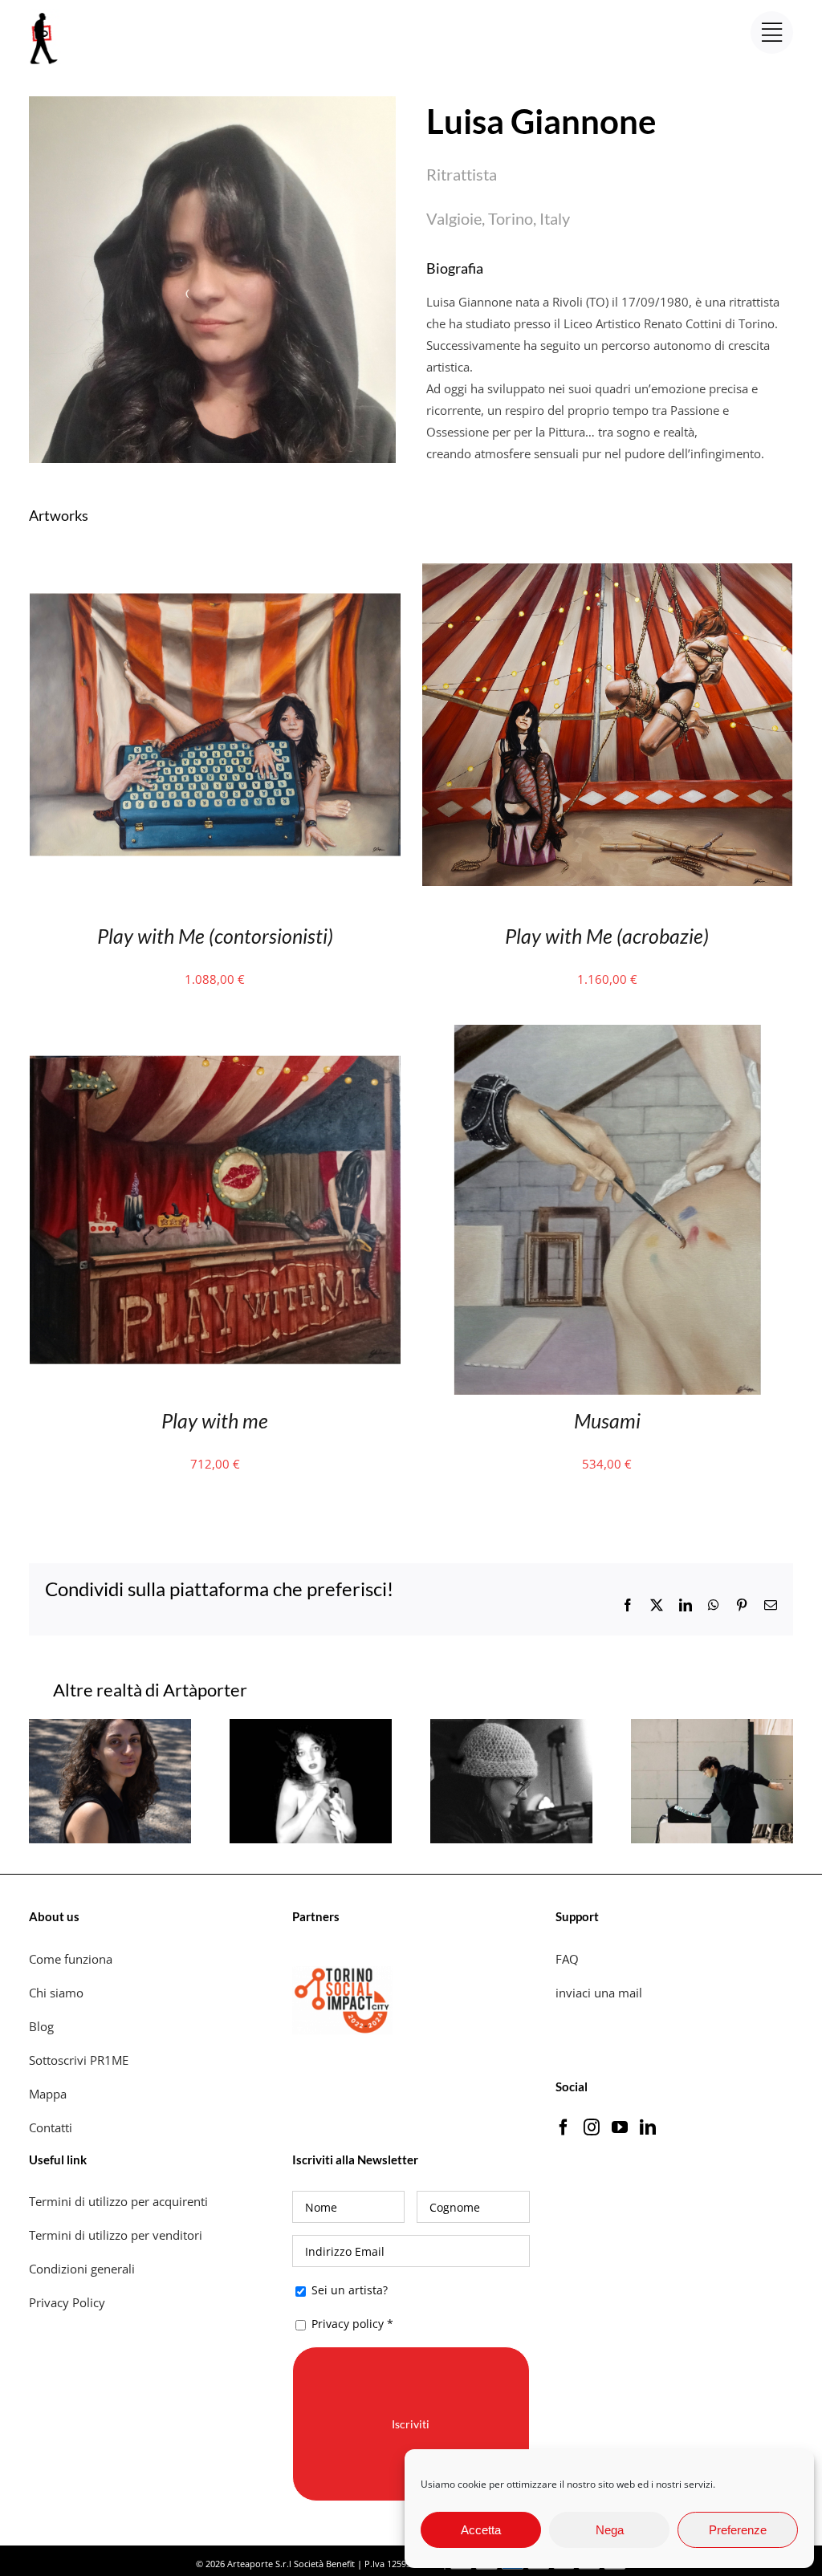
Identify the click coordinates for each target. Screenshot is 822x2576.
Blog (41, 2026)
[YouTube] (620, 2127)
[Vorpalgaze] (110, 1727)
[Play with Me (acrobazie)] (608, 550)
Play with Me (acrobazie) (607, 936)
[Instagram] (592, 2127)
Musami (607, 1420)
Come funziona (72, 1959)
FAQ (567, 1959)
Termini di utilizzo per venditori (116, 2235)
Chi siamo (58, 1993)
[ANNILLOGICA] (511, 1727)
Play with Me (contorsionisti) (215, 936)
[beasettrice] (311, 1727)
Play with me (215, 1420)
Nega (610, 2530)
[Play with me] (215, 1035)
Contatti (51, 2127)
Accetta (481, 2530)
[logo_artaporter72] (45, 14)
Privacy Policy (69, 2302)
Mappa (48, 2094)
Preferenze (738, 2530)
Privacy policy (348, 2324)
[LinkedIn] (648, 2127)
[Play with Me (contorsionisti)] (215, 550)
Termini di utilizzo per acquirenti (118, 2201)
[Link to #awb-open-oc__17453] (772, 33)
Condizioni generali (82, 2269)
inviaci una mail (599, 1993)
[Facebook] (564, 2127)
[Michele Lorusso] (712, 1727)
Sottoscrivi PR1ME (79, 2060)
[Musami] (608, 1035)
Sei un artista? (348, 2290)
